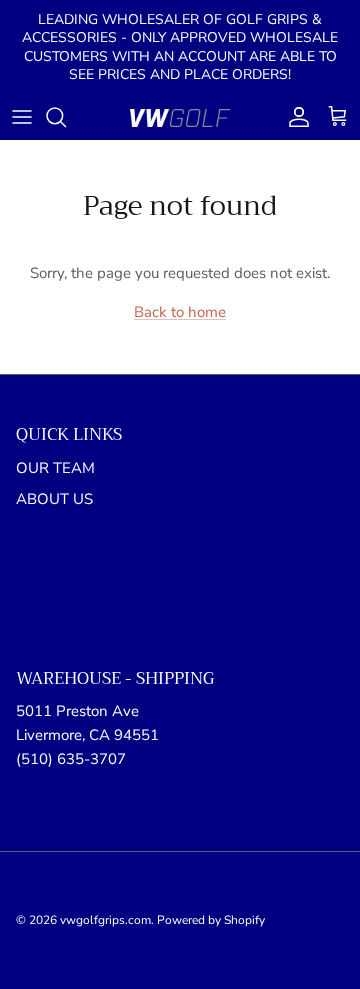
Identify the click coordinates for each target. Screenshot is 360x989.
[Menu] (22, 117)
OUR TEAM (55, 468)
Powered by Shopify (211, 920)
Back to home (180, 312)
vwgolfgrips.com (105, 920)
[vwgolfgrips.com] (180, 117)
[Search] (66, 117)
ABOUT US (54, 499)
